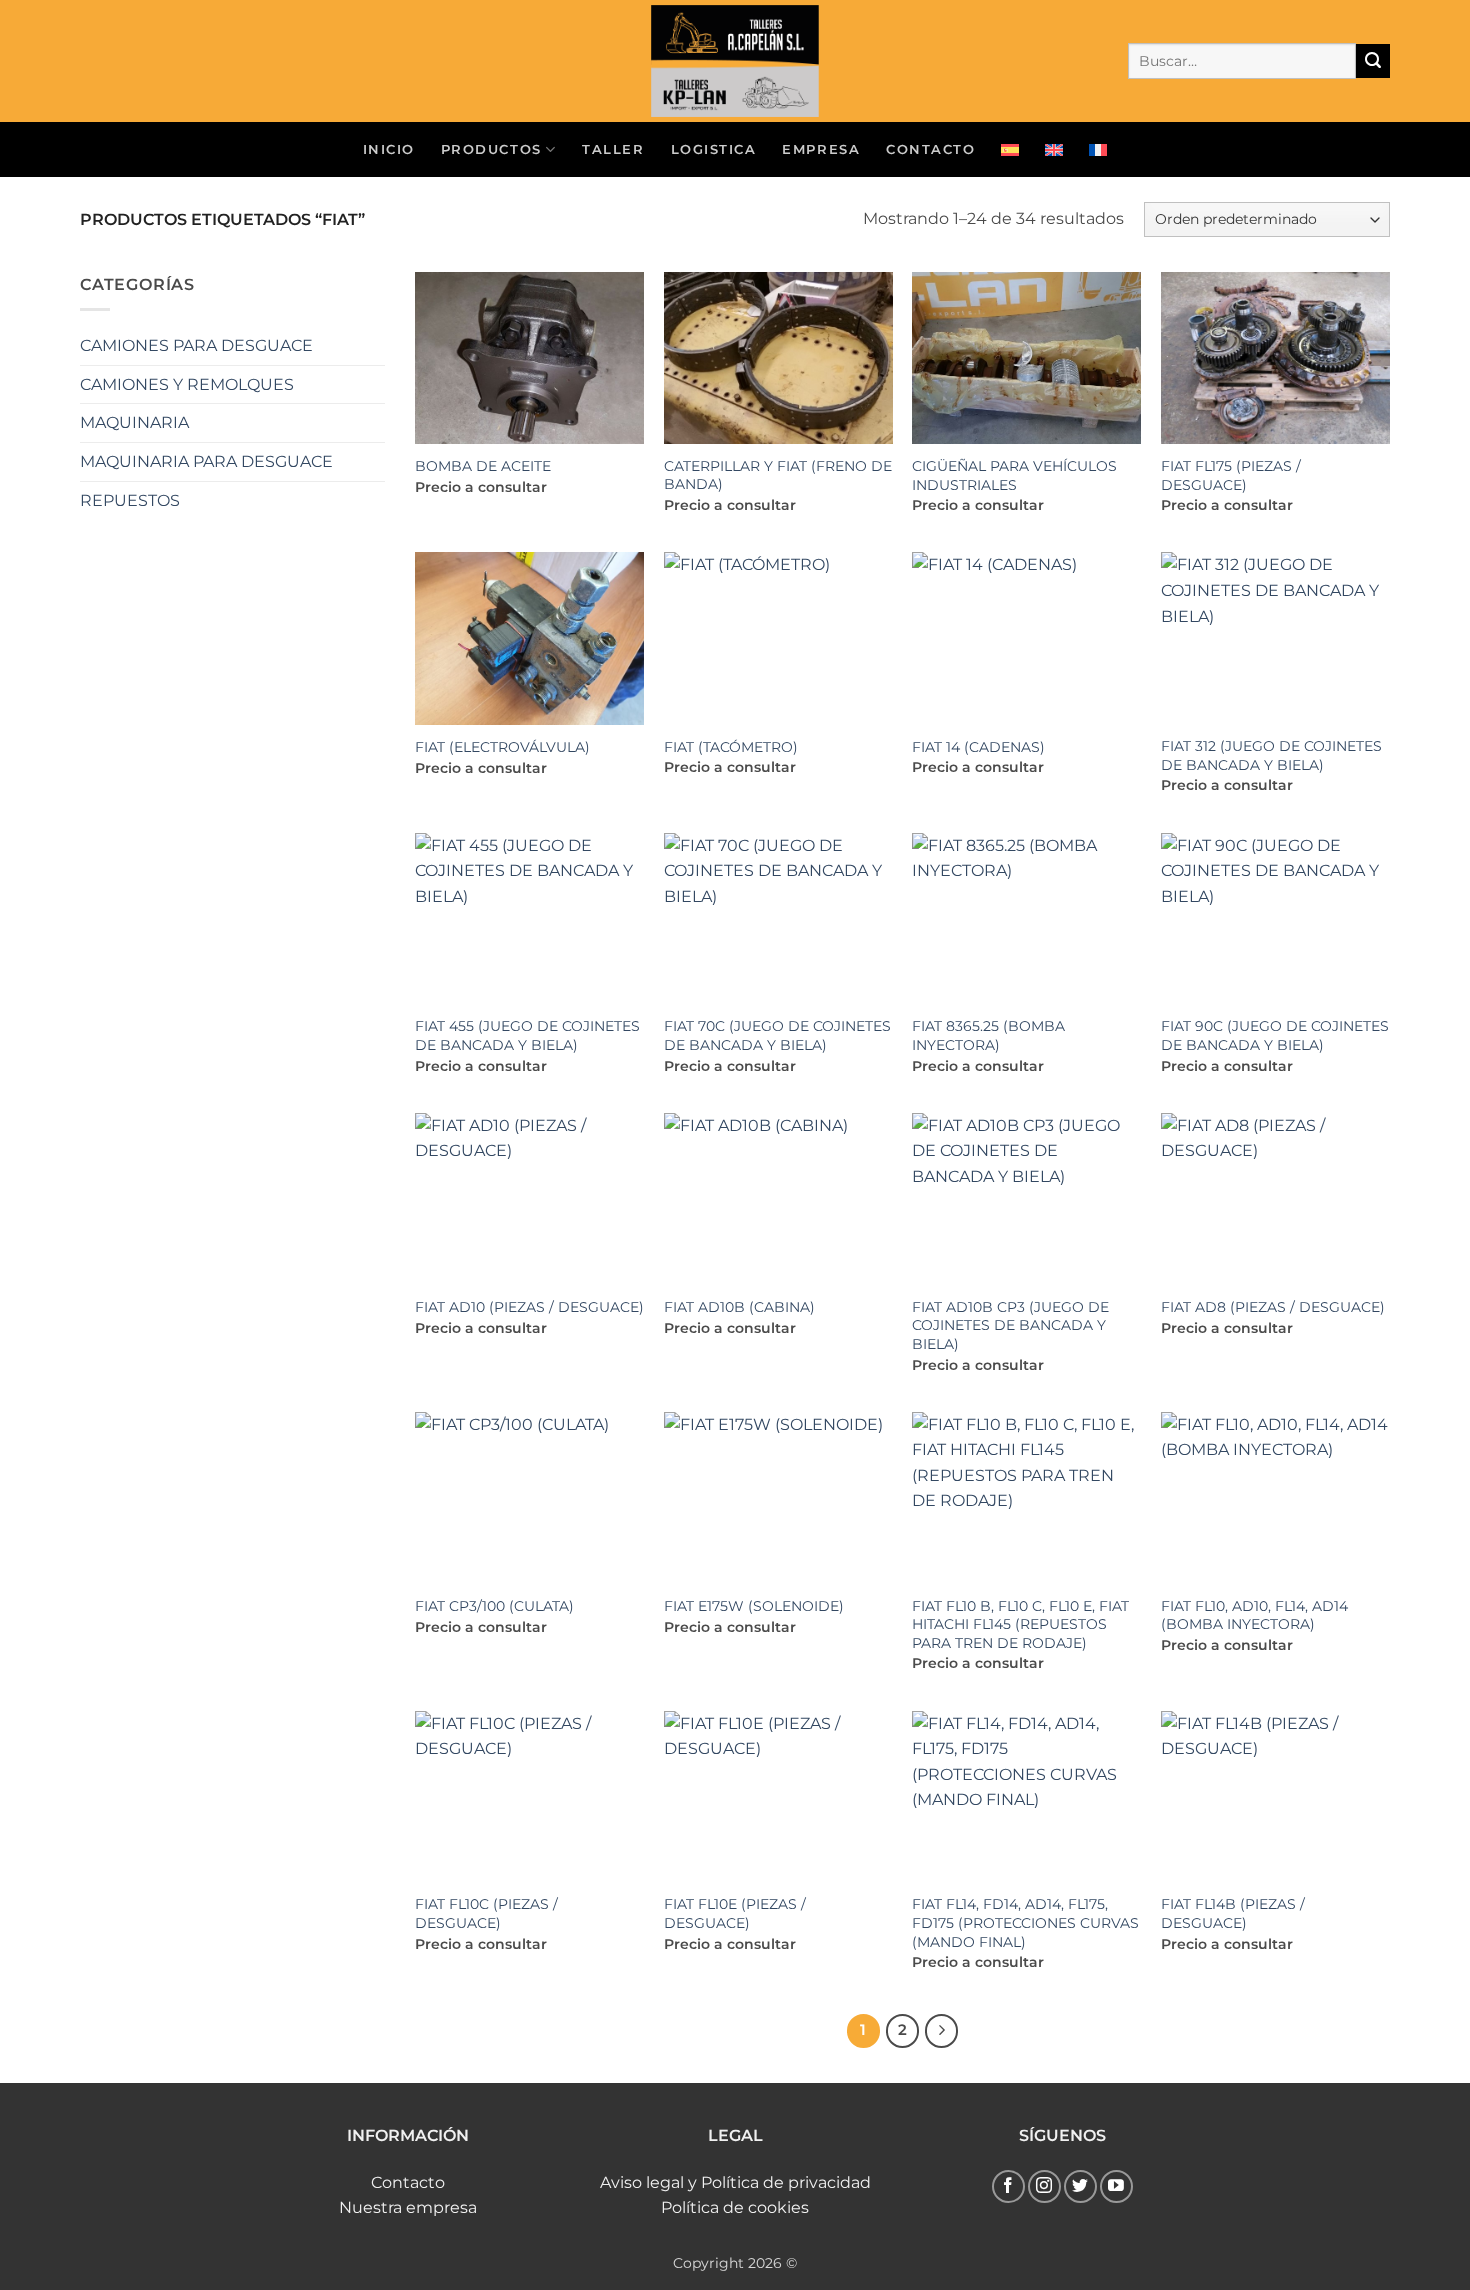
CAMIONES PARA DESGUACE (196, 345)
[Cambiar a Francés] (1098, 150)
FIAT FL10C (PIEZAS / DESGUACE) (486, 1913)
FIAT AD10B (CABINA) (739, 1307)
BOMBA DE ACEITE (483, 466)
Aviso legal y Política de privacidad (735, 2182)
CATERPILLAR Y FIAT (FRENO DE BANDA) (778, 475)
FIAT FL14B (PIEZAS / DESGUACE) (1233, 1913)
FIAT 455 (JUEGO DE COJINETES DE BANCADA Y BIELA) (527, 1035)
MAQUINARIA (134, 422)
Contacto (408, 2182)
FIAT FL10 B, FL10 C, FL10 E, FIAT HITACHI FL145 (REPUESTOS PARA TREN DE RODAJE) (1020, 1624)
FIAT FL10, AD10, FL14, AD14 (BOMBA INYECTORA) (1254, 1615)
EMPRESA (821, 149)
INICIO (389, 149)
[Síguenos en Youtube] (1116, 2186)
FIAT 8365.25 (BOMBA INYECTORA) (988, 1035)
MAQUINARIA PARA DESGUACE (206, 461)
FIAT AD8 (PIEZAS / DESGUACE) (1273, 1307)
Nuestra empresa (408, 2207)
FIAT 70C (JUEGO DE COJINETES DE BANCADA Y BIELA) (777, 1035)
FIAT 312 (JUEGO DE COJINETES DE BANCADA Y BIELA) (1271, 755)
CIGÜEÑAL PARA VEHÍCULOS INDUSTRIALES (1014, 475)
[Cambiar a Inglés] (1054, 150)
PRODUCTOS (491, 149)
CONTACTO (930, 149)
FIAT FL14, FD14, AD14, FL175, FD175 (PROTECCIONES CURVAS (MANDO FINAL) (1025, 1922)
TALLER (613, 149)
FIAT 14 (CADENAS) (978, 747)
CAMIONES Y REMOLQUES (187, 384)
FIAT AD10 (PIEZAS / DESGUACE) (529, 1307)
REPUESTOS (130, 500)
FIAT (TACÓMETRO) (731, 747)
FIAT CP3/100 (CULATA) (494, 1606)
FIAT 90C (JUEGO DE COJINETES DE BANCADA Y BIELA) (1275, 1035)
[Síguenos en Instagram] (1044, 2186)
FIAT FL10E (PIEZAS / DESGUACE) (735, 1913)
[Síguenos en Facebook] (1008, 2186)
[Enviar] (1373, 61)
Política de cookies (735, 2207)
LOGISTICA (714, 149)
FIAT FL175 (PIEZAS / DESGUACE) (1231, 475)
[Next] (942, 2031)
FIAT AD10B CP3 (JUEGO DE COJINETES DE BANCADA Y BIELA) (1010, 1325)
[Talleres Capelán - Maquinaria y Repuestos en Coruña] (735, 61)
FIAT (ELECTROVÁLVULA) (502, 747)
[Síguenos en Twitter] (1080, 2186)
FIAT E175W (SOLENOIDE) (754, 1606)
